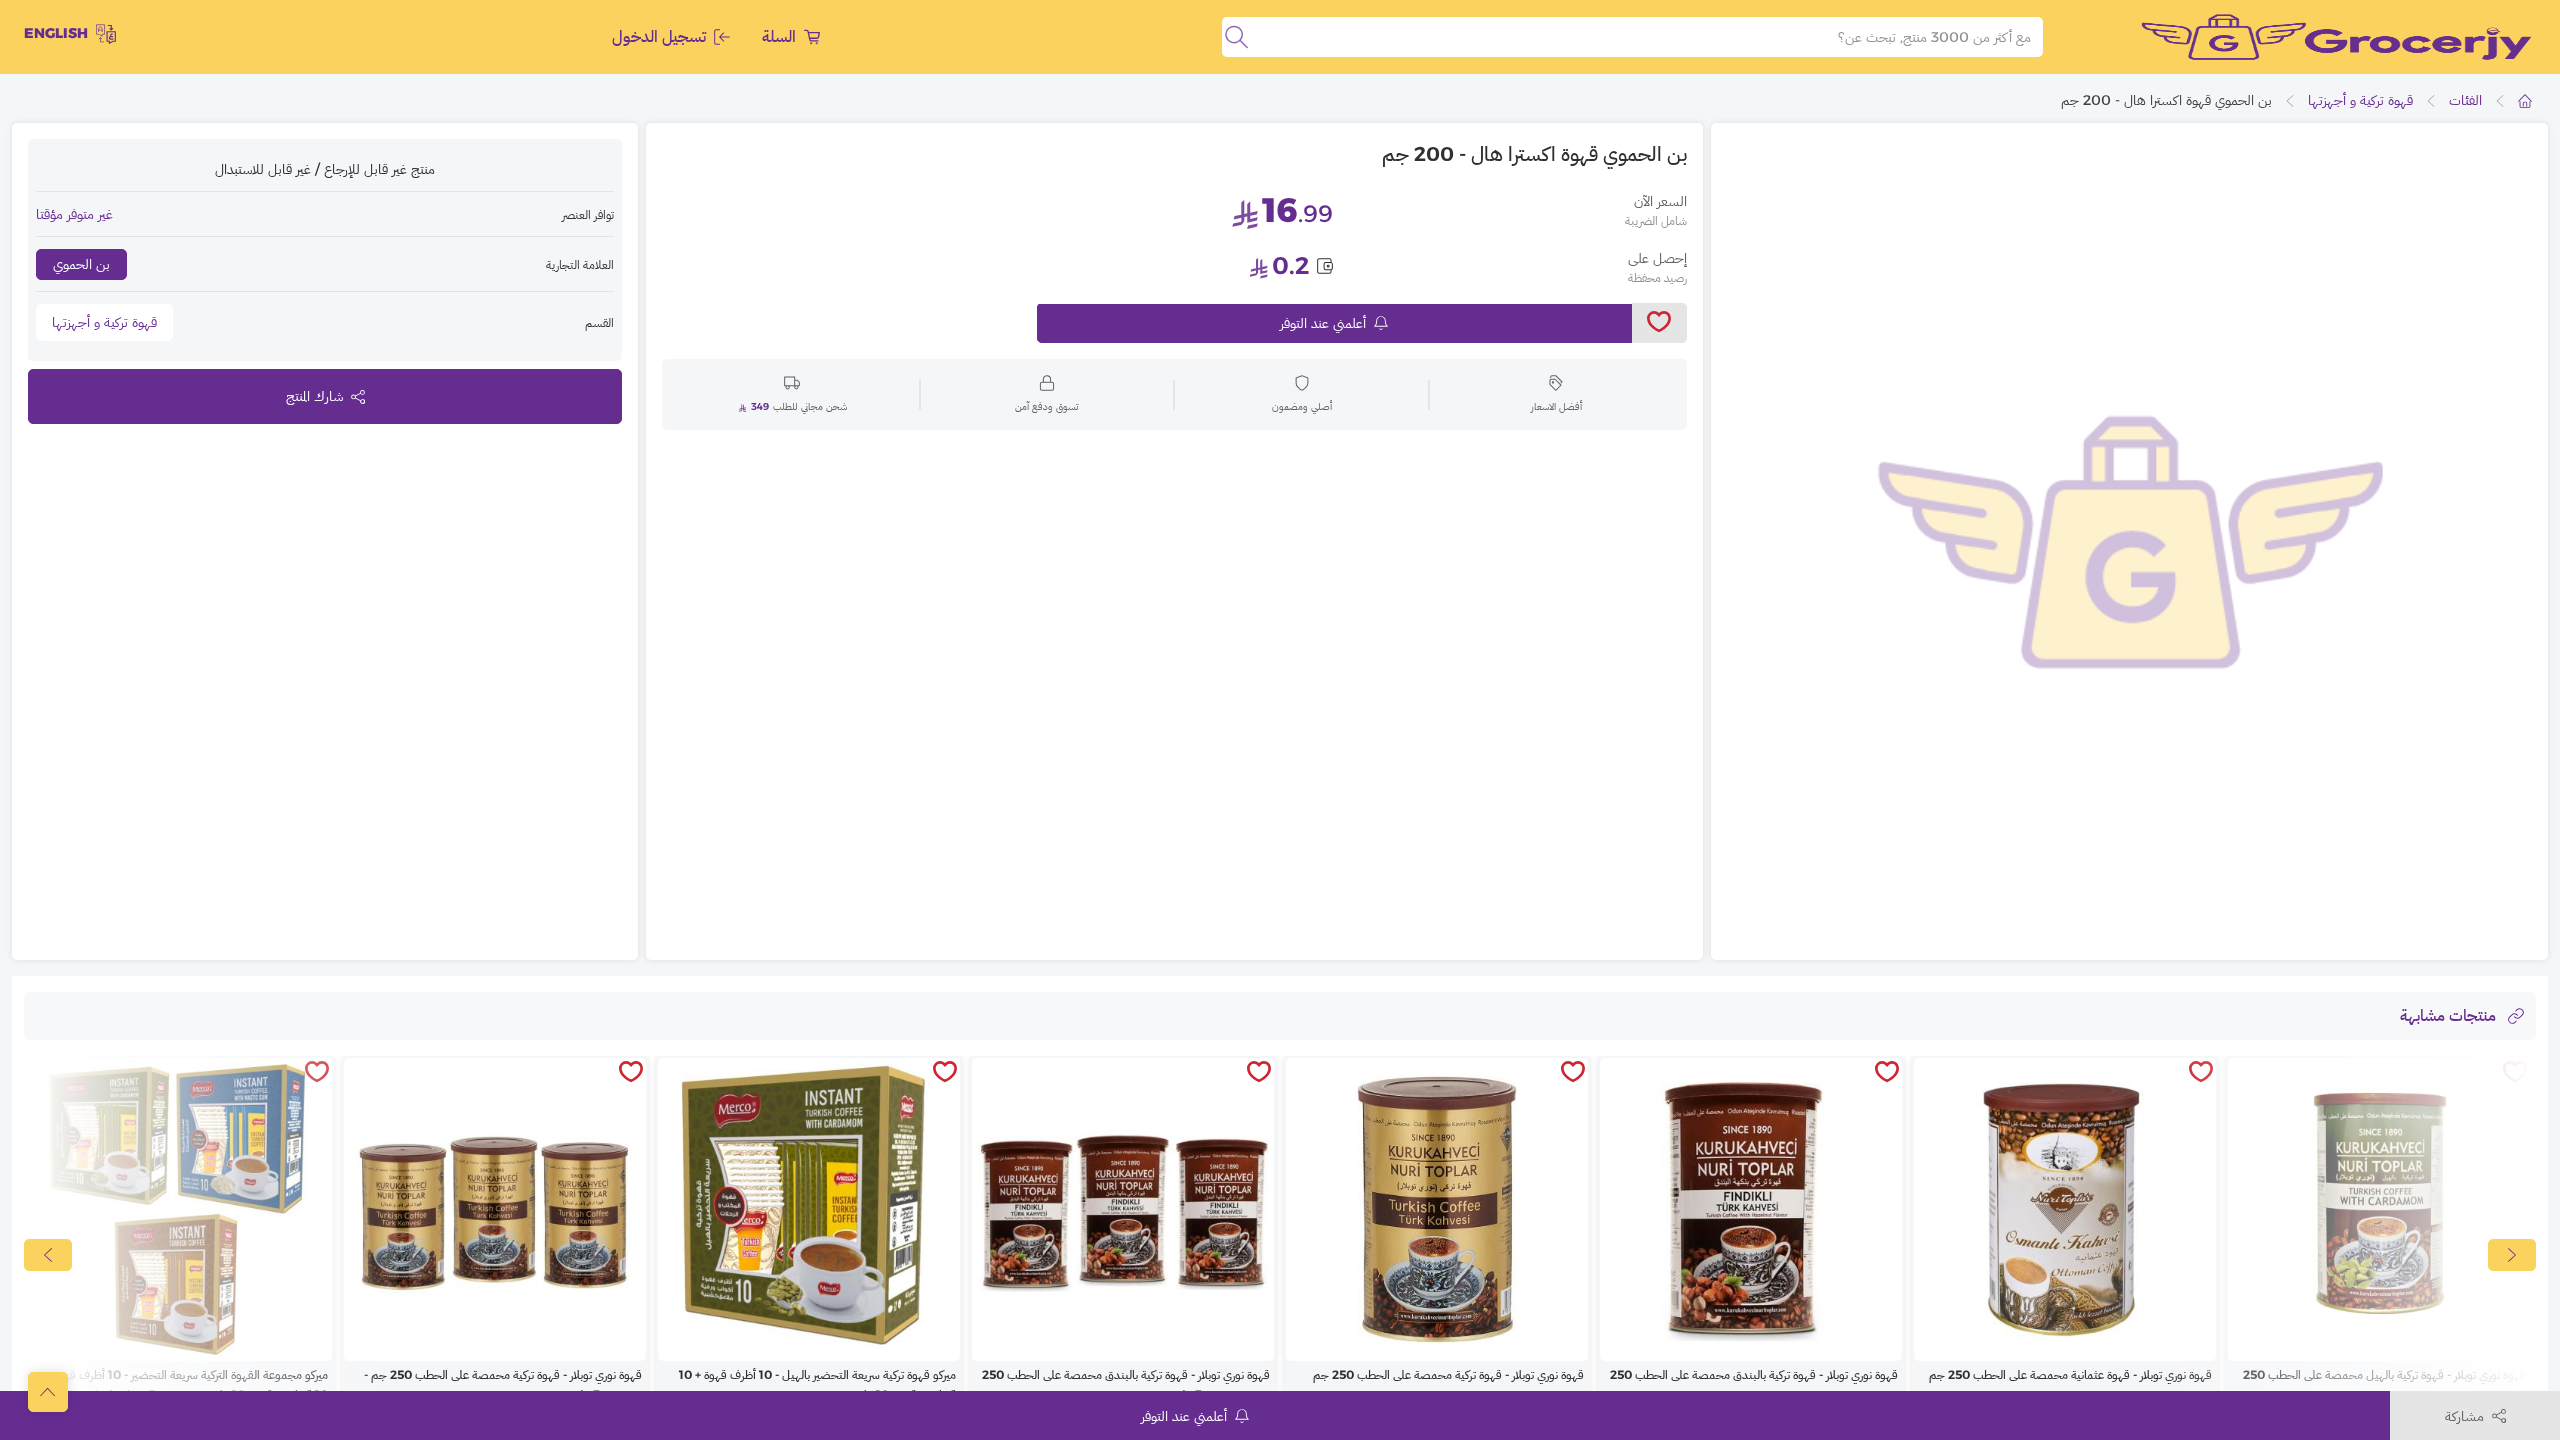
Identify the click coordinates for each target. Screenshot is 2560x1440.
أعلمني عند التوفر (1323, 323)
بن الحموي (81, 264)
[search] (1236, 37)
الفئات (2465, 100)
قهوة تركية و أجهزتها (2360, 100)
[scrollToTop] (48, 1392)
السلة (779, 36)
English (56, 33)
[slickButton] (48, 1255)
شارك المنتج (314, 396)
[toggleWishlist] (1659, 323)
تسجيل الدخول (659, 36)
